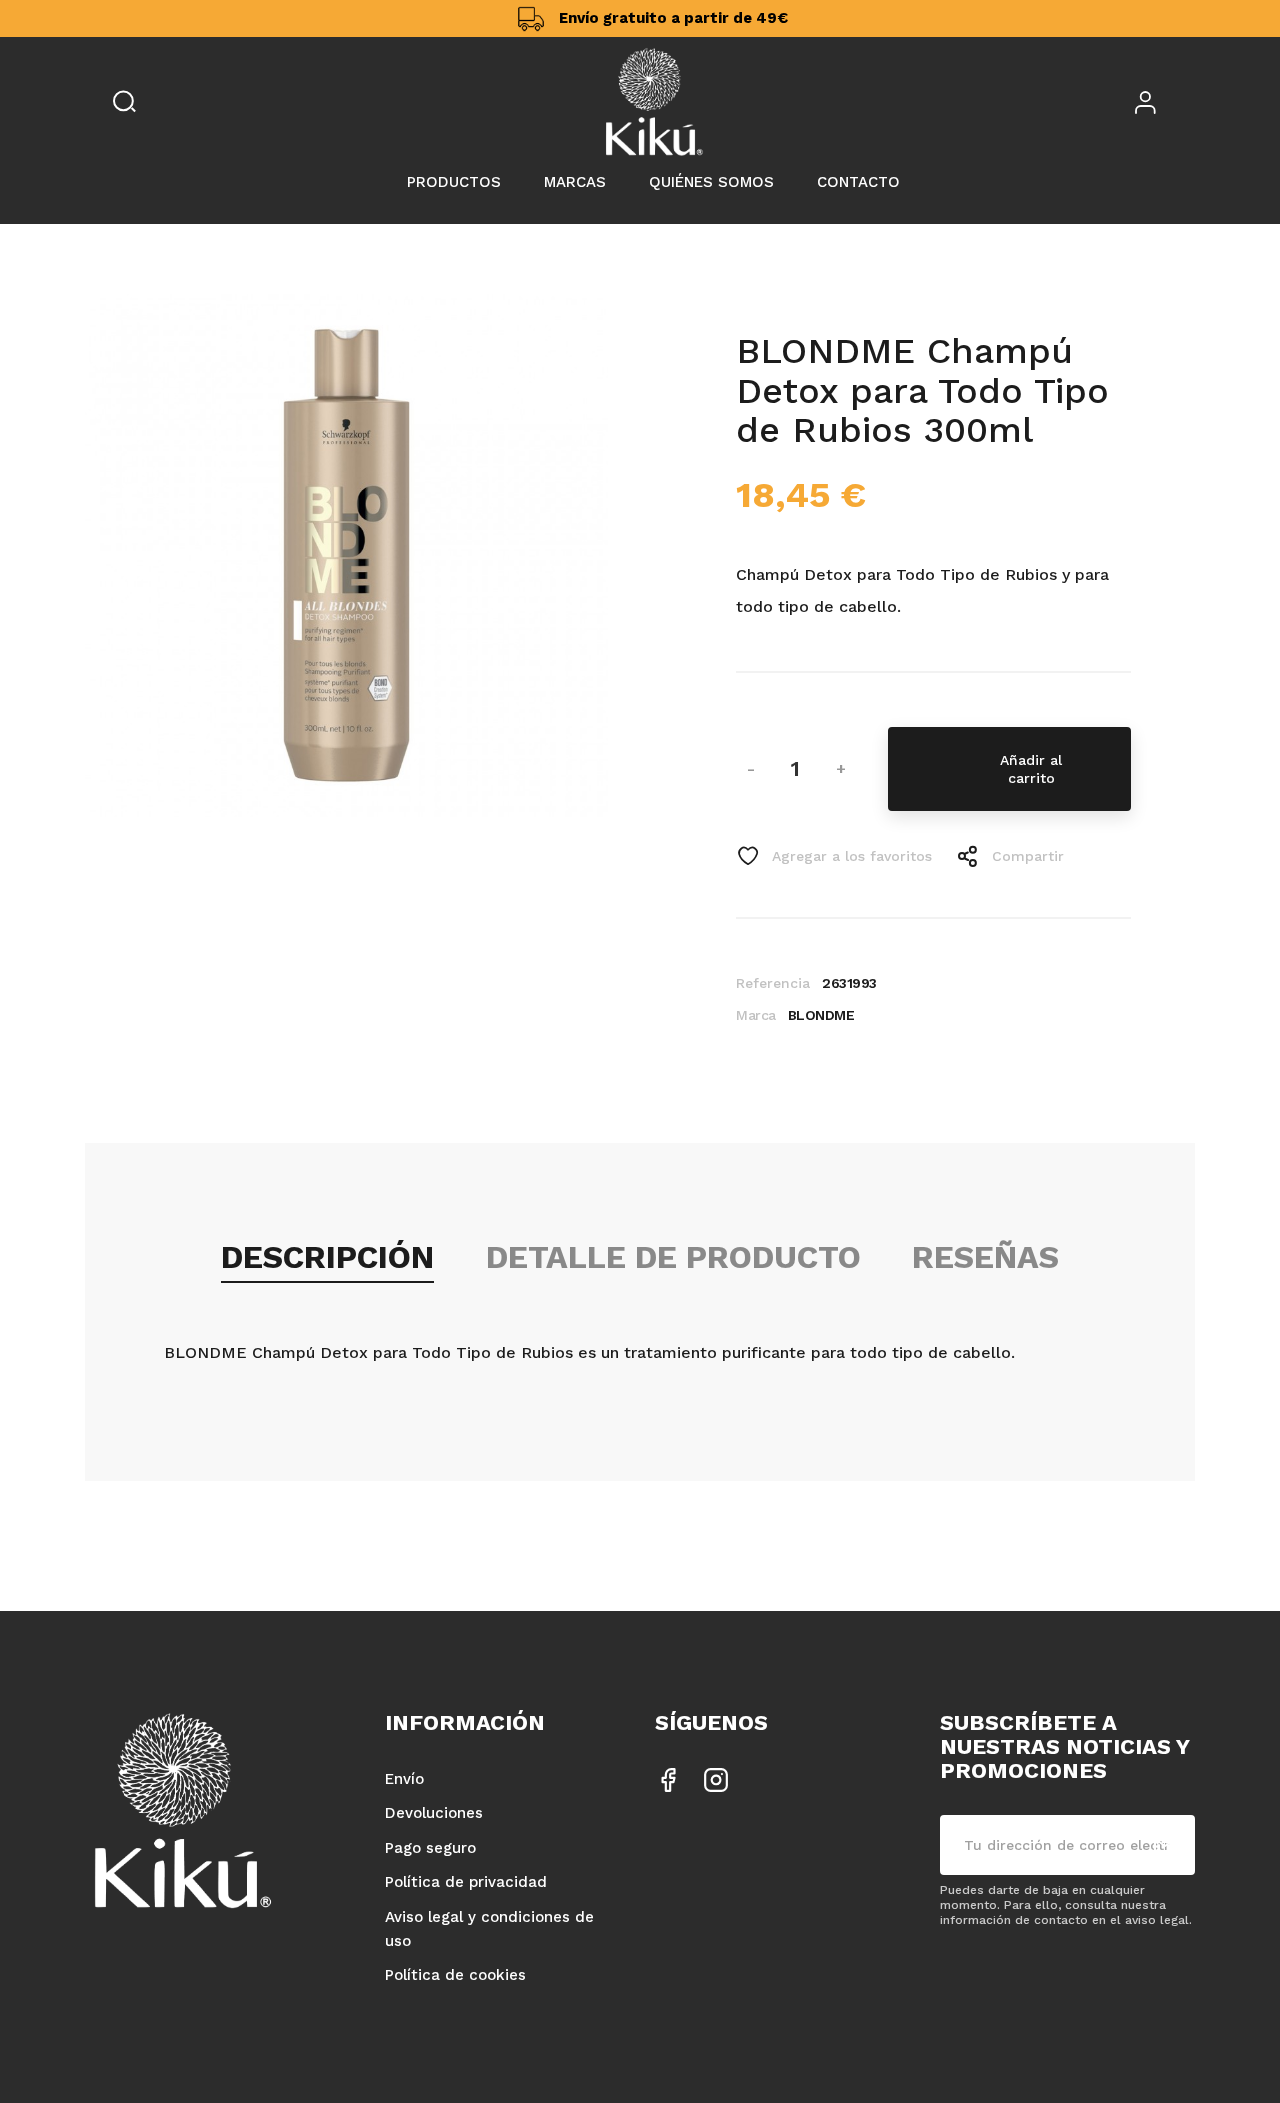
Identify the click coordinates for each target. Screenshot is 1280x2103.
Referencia (773, 983)
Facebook (668, 1780)
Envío (404, 1779)
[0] (1191, 102)
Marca (756, 1015)
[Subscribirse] (1165, 1845)
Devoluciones (434, 1813)
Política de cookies (455, 1975)
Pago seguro (430, 1848)
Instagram (716, 1780)
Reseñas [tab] (985, 1257)
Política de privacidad (466, 1882)
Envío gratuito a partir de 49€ (673, 18)
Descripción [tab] (327, 1257)
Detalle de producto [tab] (673, 1257)
